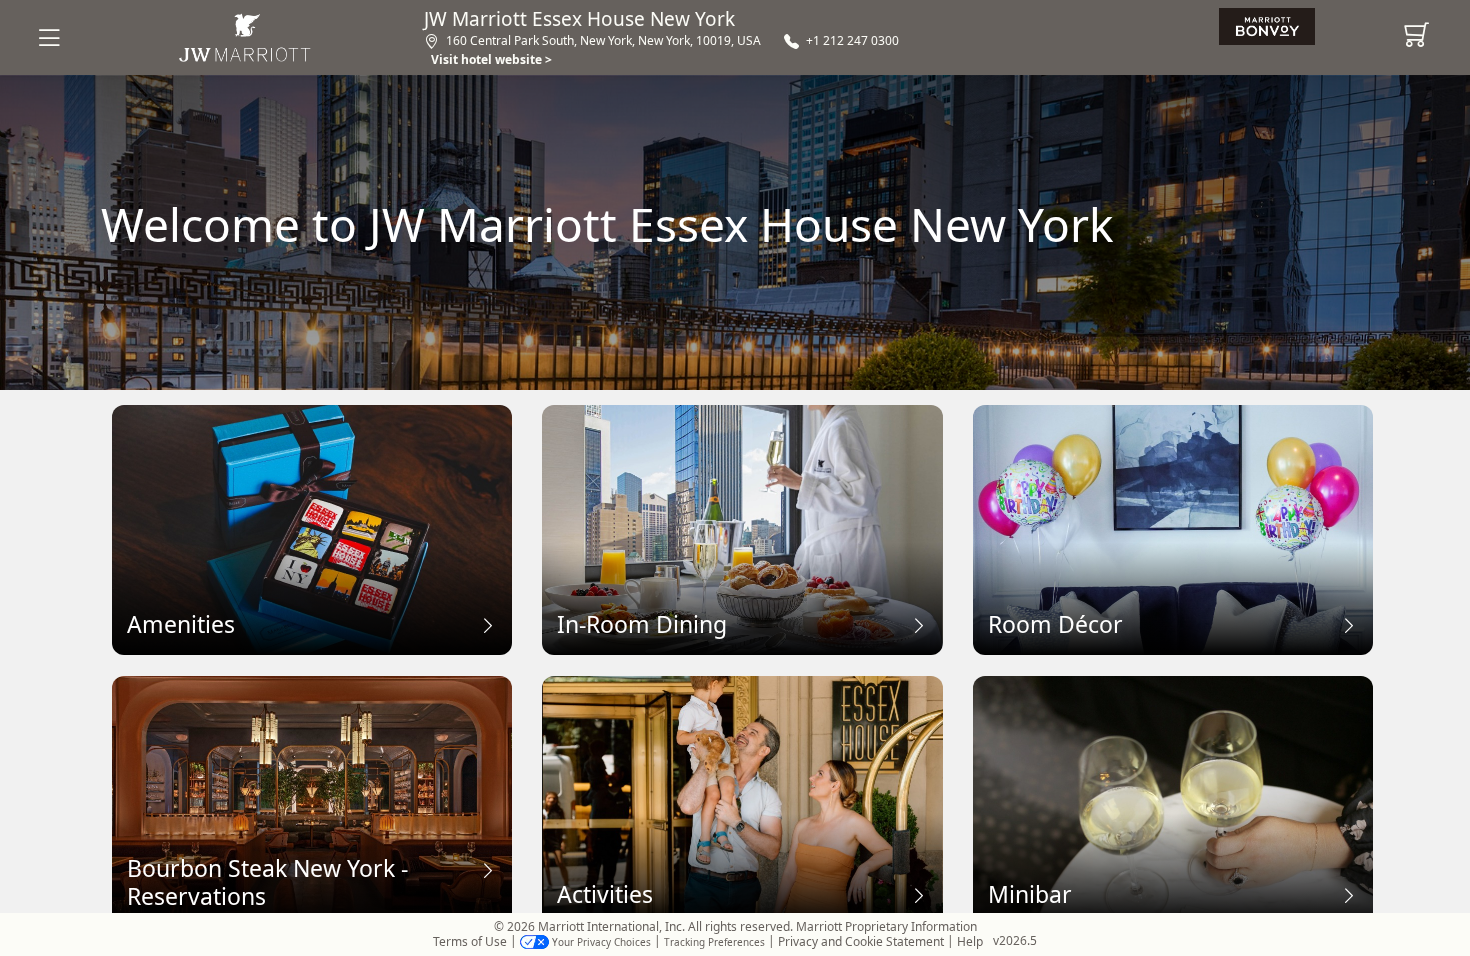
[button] (61, 37)
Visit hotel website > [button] (491, 59)
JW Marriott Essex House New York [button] (579, 19)
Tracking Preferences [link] (714, 942)
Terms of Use (470, 942)
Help (970, 942)
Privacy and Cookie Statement (861, 942)
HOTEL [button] (245, 38)
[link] (1271, 27)
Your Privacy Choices (600, 942)
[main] (735, 494)
